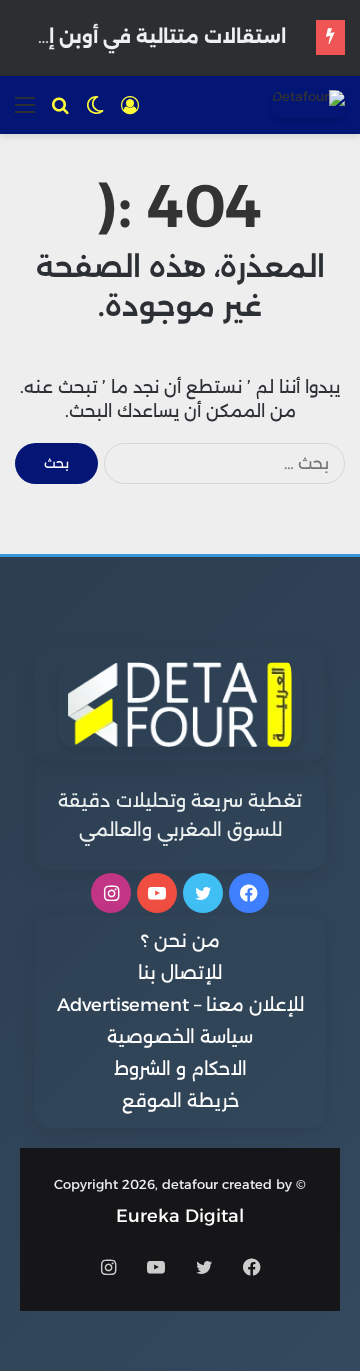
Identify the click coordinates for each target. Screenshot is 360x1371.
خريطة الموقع (180, 1101)
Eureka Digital (180, 1216)
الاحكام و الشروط (180, 1069)
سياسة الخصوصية (180, 1037)
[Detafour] (308, 104)
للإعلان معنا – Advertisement (180, 1005)
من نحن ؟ (180, 941)
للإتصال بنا (180, 973)
